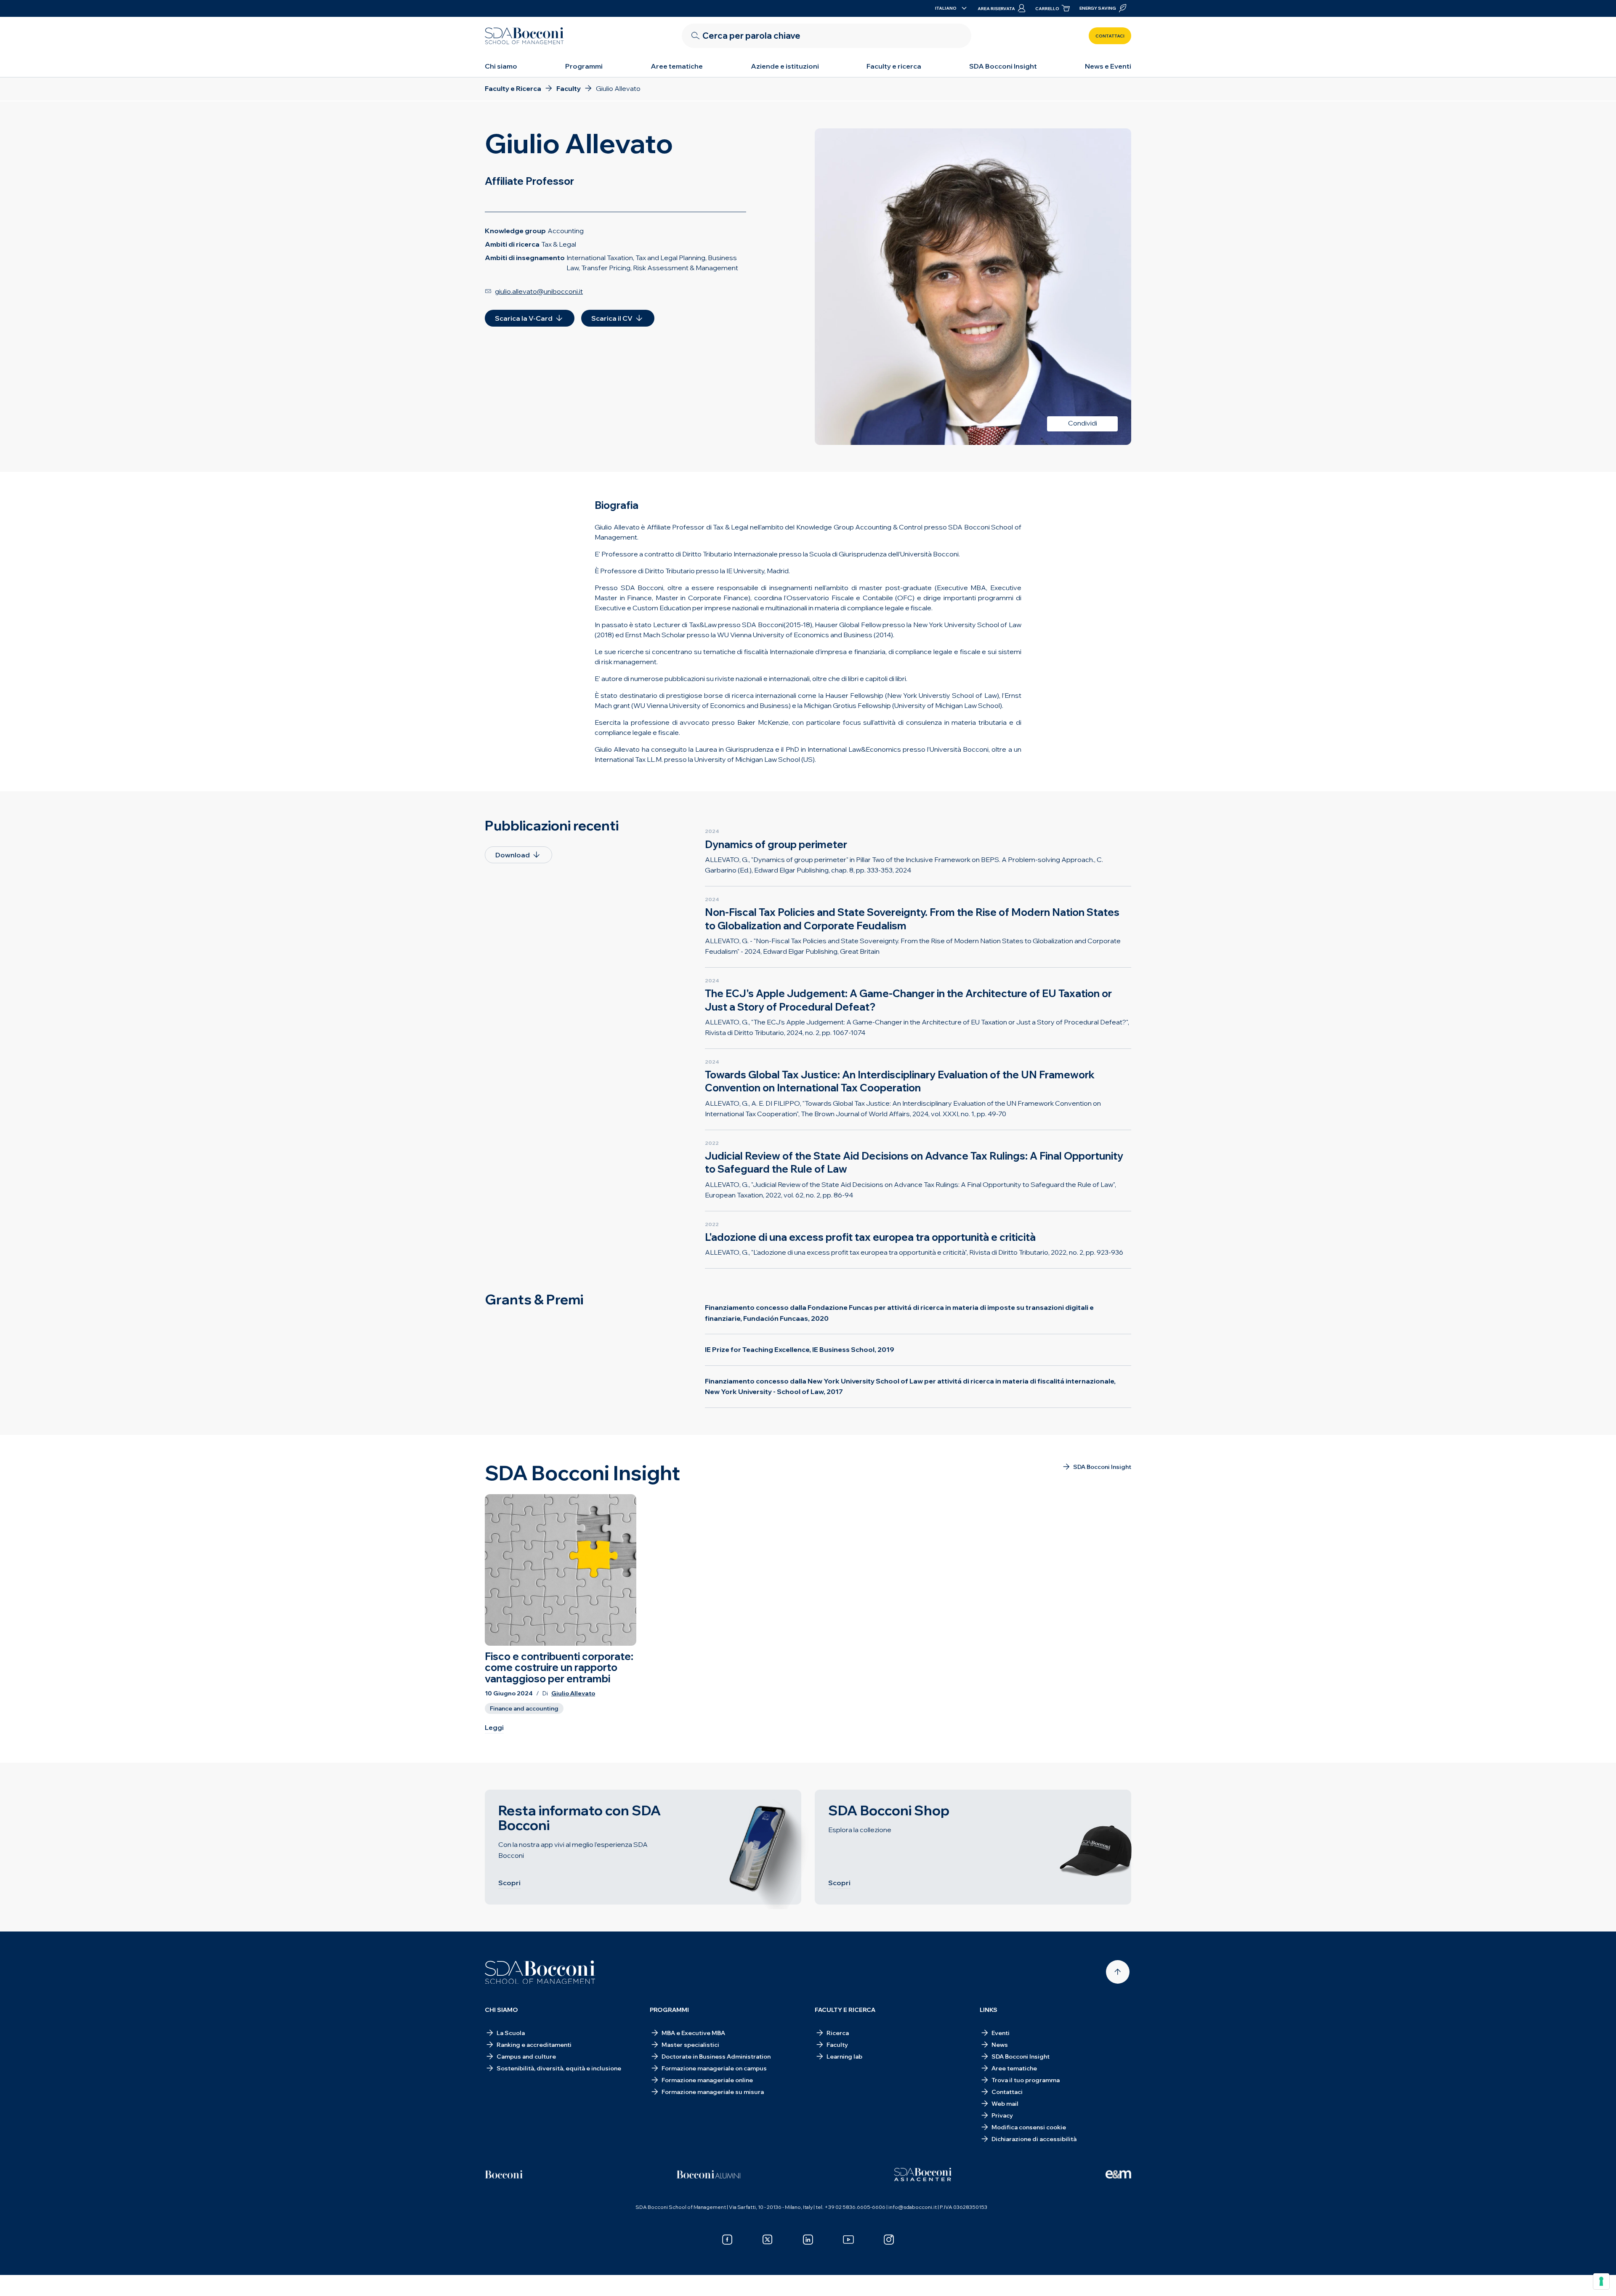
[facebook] (727, 2240)
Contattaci (1110, 36)
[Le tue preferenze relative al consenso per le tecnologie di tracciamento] (1601, 2281)
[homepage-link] (524, 36)
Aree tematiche (677, 66)
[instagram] (889, 2240)
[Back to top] (1118, 1972)
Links (989, 2010)
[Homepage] (540, 1972)
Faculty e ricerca (894, 66)
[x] (768, 2240)
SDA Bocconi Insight (1003, 66)
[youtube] (848, 2240)
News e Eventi (1108, 66)
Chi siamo (501, 66)
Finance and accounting (524, 1708)
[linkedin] (808, 2240)
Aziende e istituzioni (785, 66)
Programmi (584, 66)
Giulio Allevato (573, 1693)
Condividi (1083, 423)
